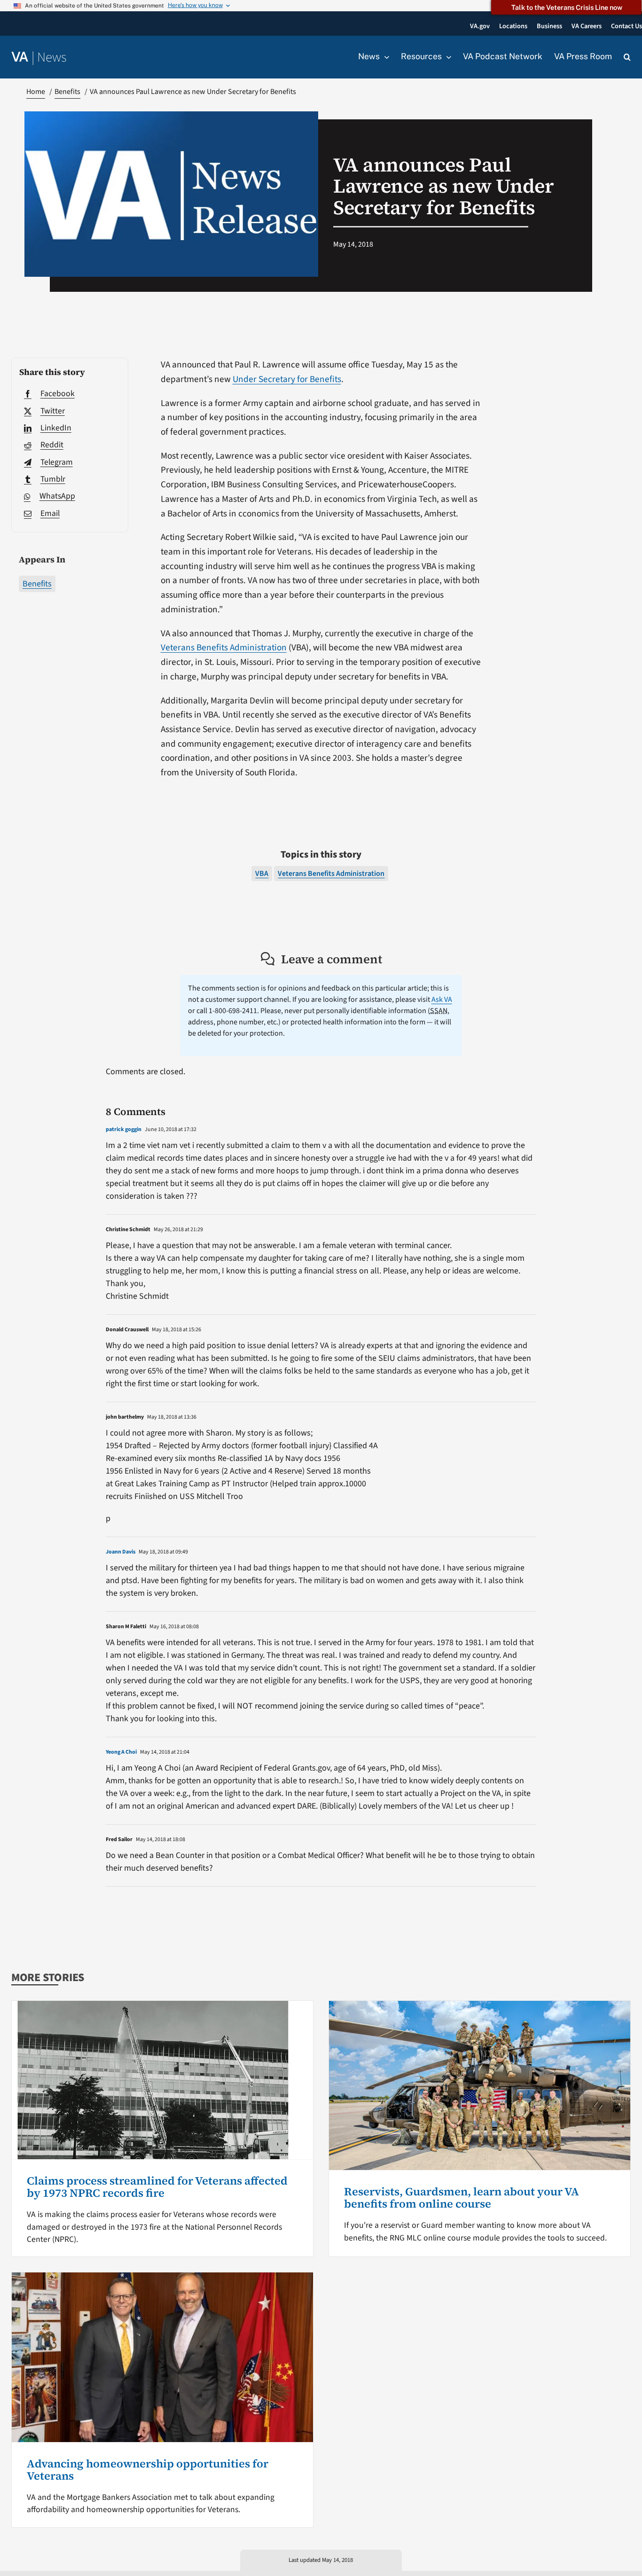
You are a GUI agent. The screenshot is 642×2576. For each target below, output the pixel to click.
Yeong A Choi (121, 1752)
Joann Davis (121, 1552)
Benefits (37, 584)
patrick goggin (124, 1129)
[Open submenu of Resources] (446, 57)
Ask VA (442, 999)
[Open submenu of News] (384, 57)
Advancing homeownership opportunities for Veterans (148, 2470)
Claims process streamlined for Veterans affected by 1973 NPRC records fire (157, 2187)
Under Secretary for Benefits (287, 379)
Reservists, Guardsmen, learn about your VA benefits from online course (462, 2197)
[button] (627, 57)
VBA (262, 874)
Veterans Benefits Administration (224, 648)
